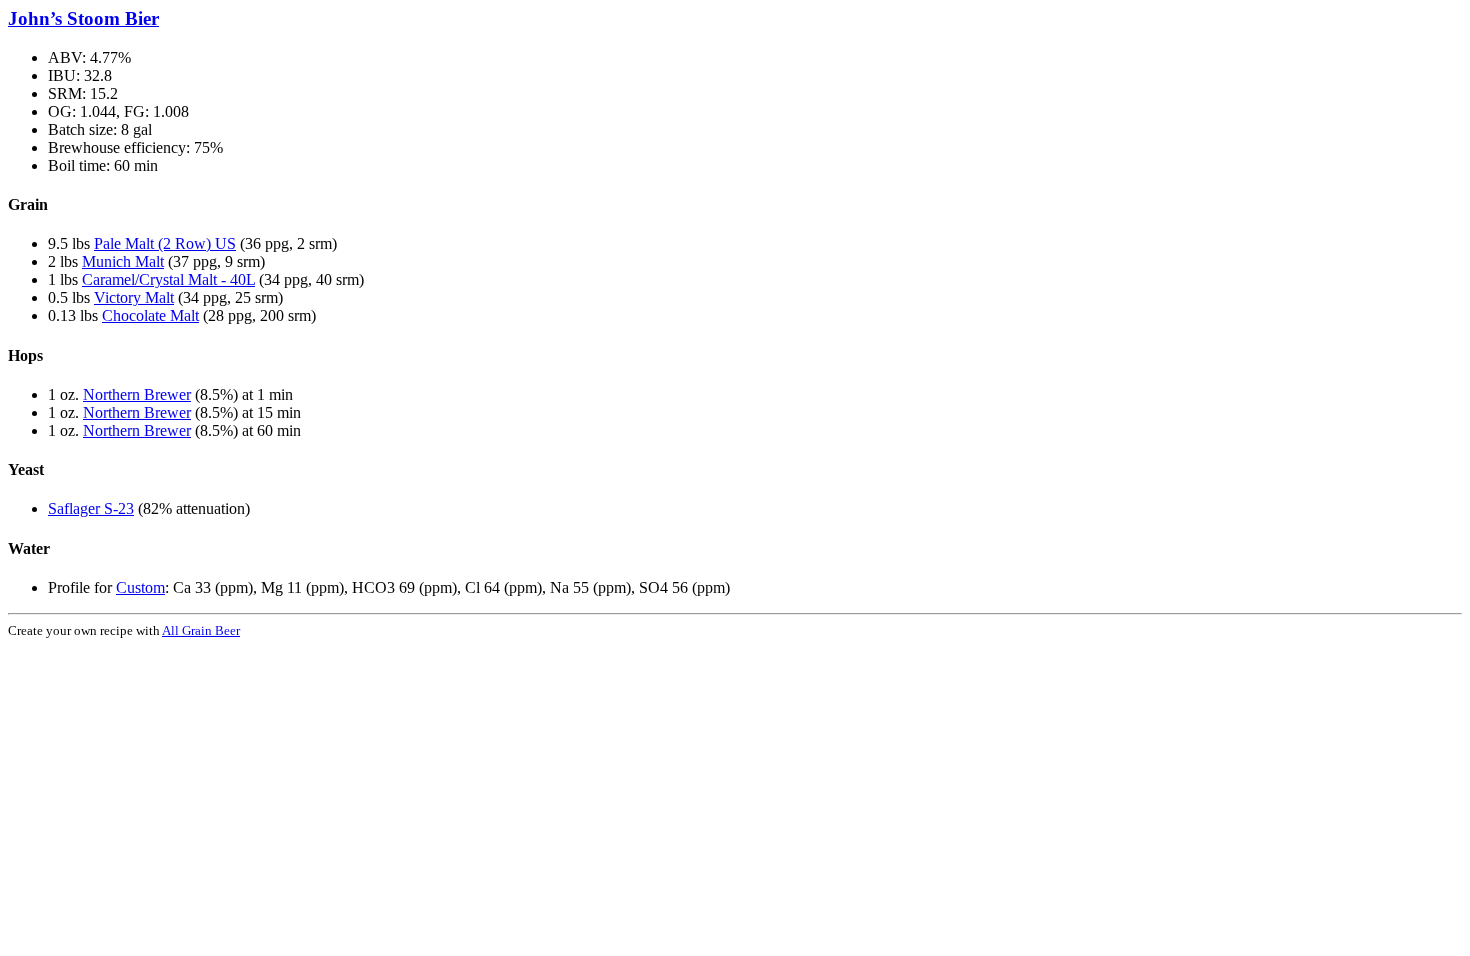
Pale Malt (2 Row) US (165, 243)
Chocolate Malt (150, 315)
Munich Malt (123, 261)
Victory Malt (134, 297)
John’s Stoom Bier (83, 18)
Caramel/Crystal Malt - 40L (168, 279)
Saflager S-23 (91, 508)
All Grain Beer (201, 630)
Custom (140, 587)
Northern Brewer (137, 394)
